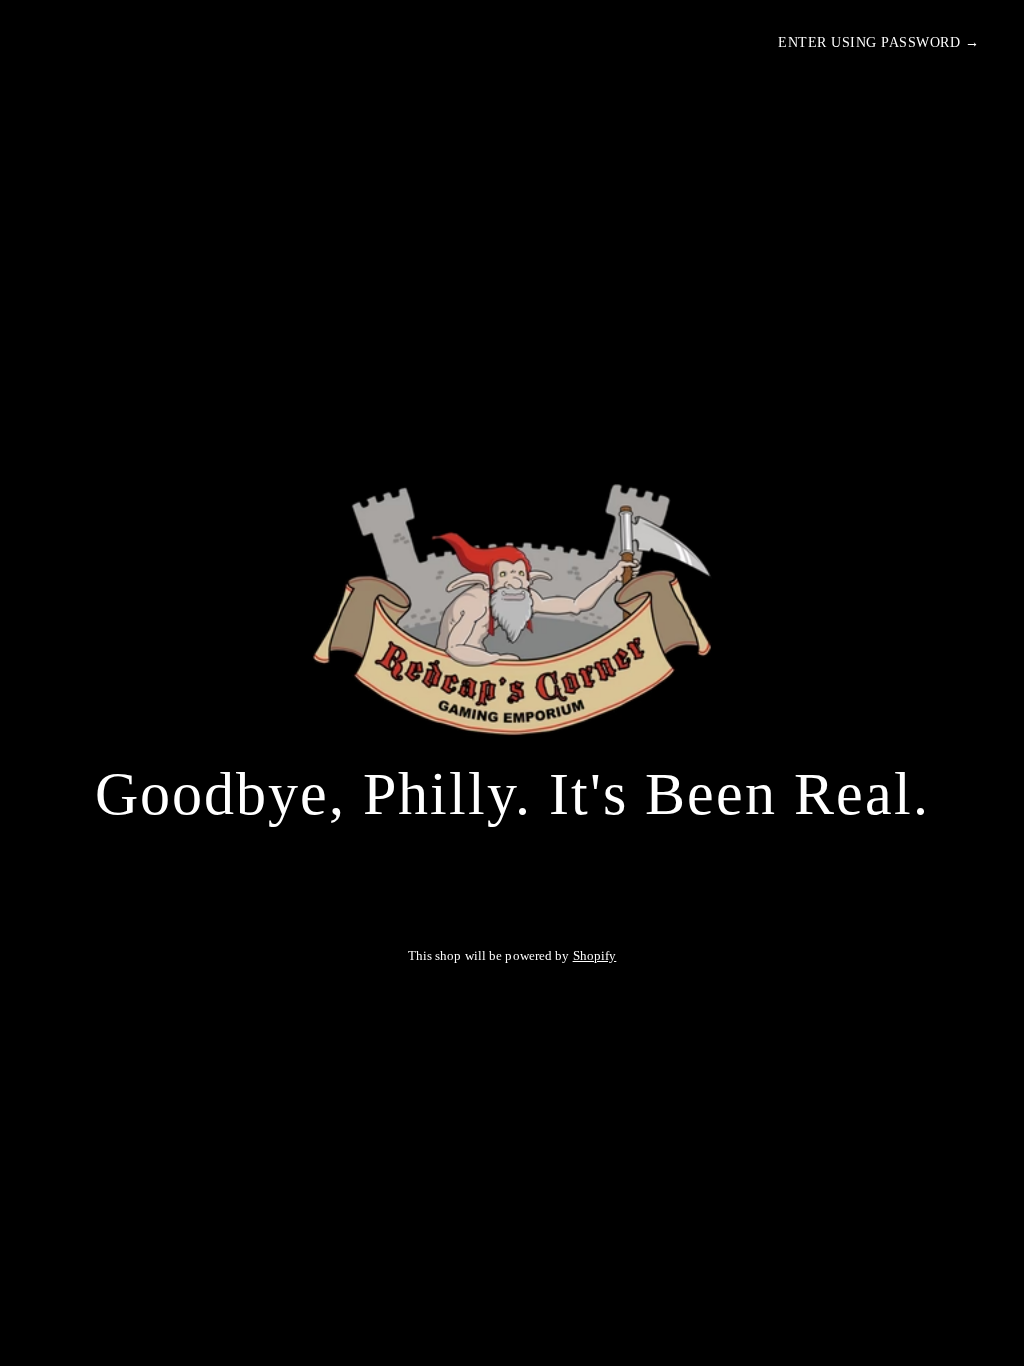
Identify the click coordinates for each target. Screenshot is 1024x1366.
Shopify (595, 956)
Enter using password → (878, 42)
